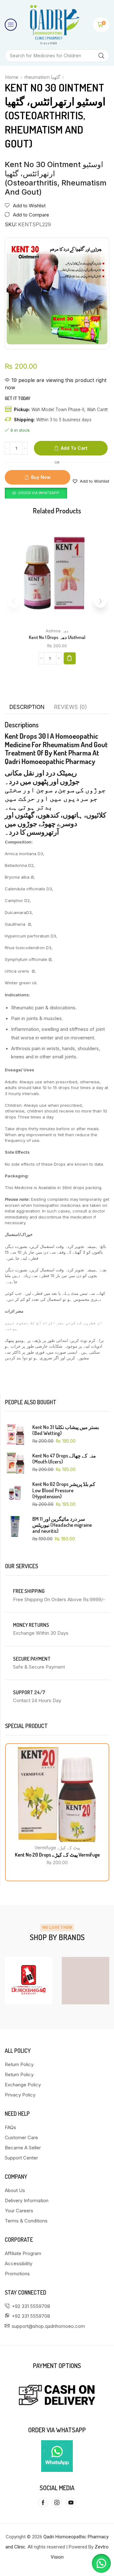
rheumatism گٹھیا (42, 77)
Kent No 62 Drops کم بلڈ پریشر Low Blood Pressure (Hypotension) (64, 1490)
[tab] (27, 707)
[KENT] (87, 1981)
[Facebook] (43, 2503)
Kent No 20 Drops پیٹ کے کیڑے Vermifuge (57, 1855)
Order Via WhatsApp (39, 493)
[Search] (101, 56)
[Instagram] (57, 2503)
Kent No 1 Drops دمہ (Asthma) (57, 637)
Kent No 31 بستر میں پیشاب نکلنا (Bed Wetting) (66, 1430)
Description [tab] (27, 707)
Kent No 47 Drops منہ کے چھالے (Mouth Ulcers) (64, 1459)
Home (12, 77)
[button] (11, 25)
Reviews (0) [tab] (70, 707)
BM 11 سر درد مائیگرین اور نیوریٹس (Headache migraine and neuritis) (62, 1525)
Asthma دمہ (57, 631)
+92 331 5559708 (31, 2306)
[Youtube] (71, 2503)
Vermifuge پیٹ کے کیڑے (57, 1848)
